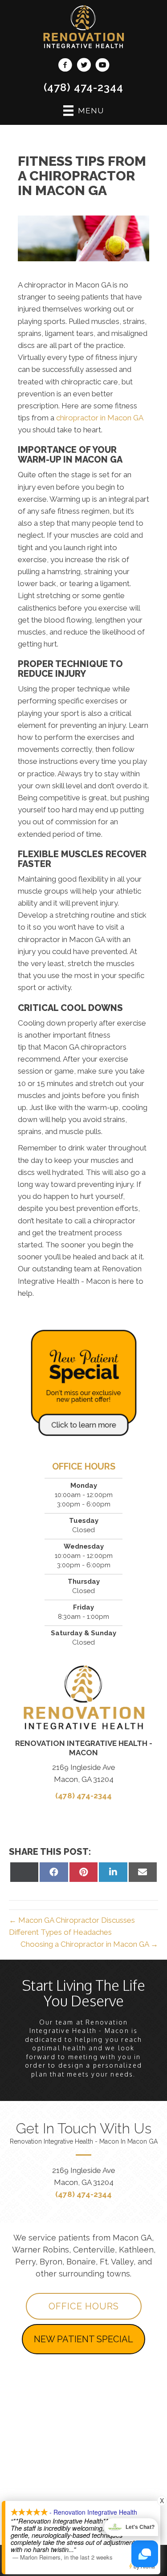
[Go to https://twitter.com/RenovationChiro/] (84, 66)
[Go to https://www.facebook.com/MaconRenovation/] (65, 66)
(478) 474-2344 (83, 87)
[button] (84, 2306)
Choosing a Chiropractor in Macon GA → (89, 1944)
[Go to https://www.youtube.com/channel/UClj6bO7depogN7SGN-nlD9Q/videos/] (102, 66)
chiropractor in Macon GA (100, 418)
